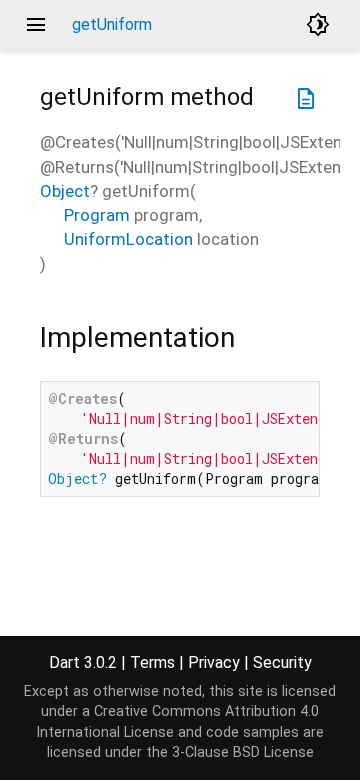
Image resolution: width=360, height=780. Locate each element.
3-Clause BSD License (243, 752)
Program (97, 215)
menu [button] (36, 25)
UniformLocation (128, 239)
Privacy (214, 662)
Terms (152, 662)
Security (282, 662)
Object (65, 191)
